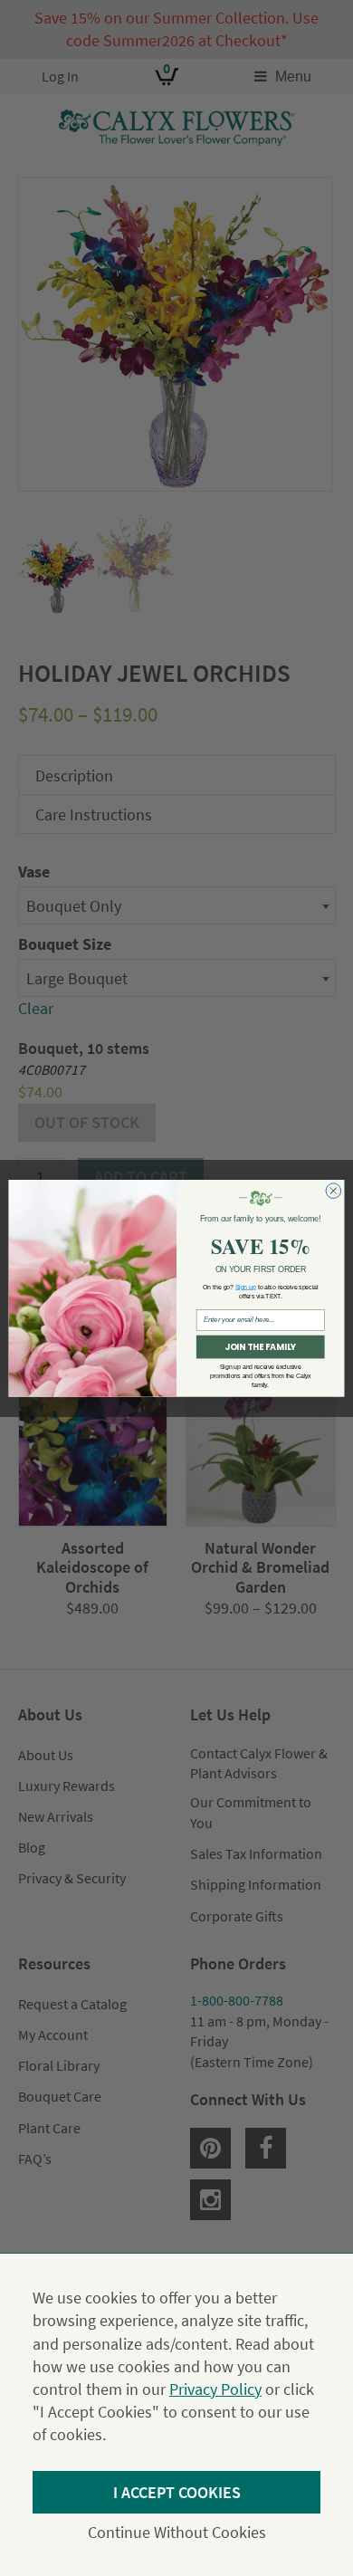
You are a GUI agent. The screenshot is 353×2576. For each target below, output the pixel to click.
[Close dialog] (334, 1191)
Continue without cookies (177, 2532)
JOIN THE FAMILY (260, 1347)
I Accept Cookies (177, 2492)
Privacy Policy (215, 2389)
